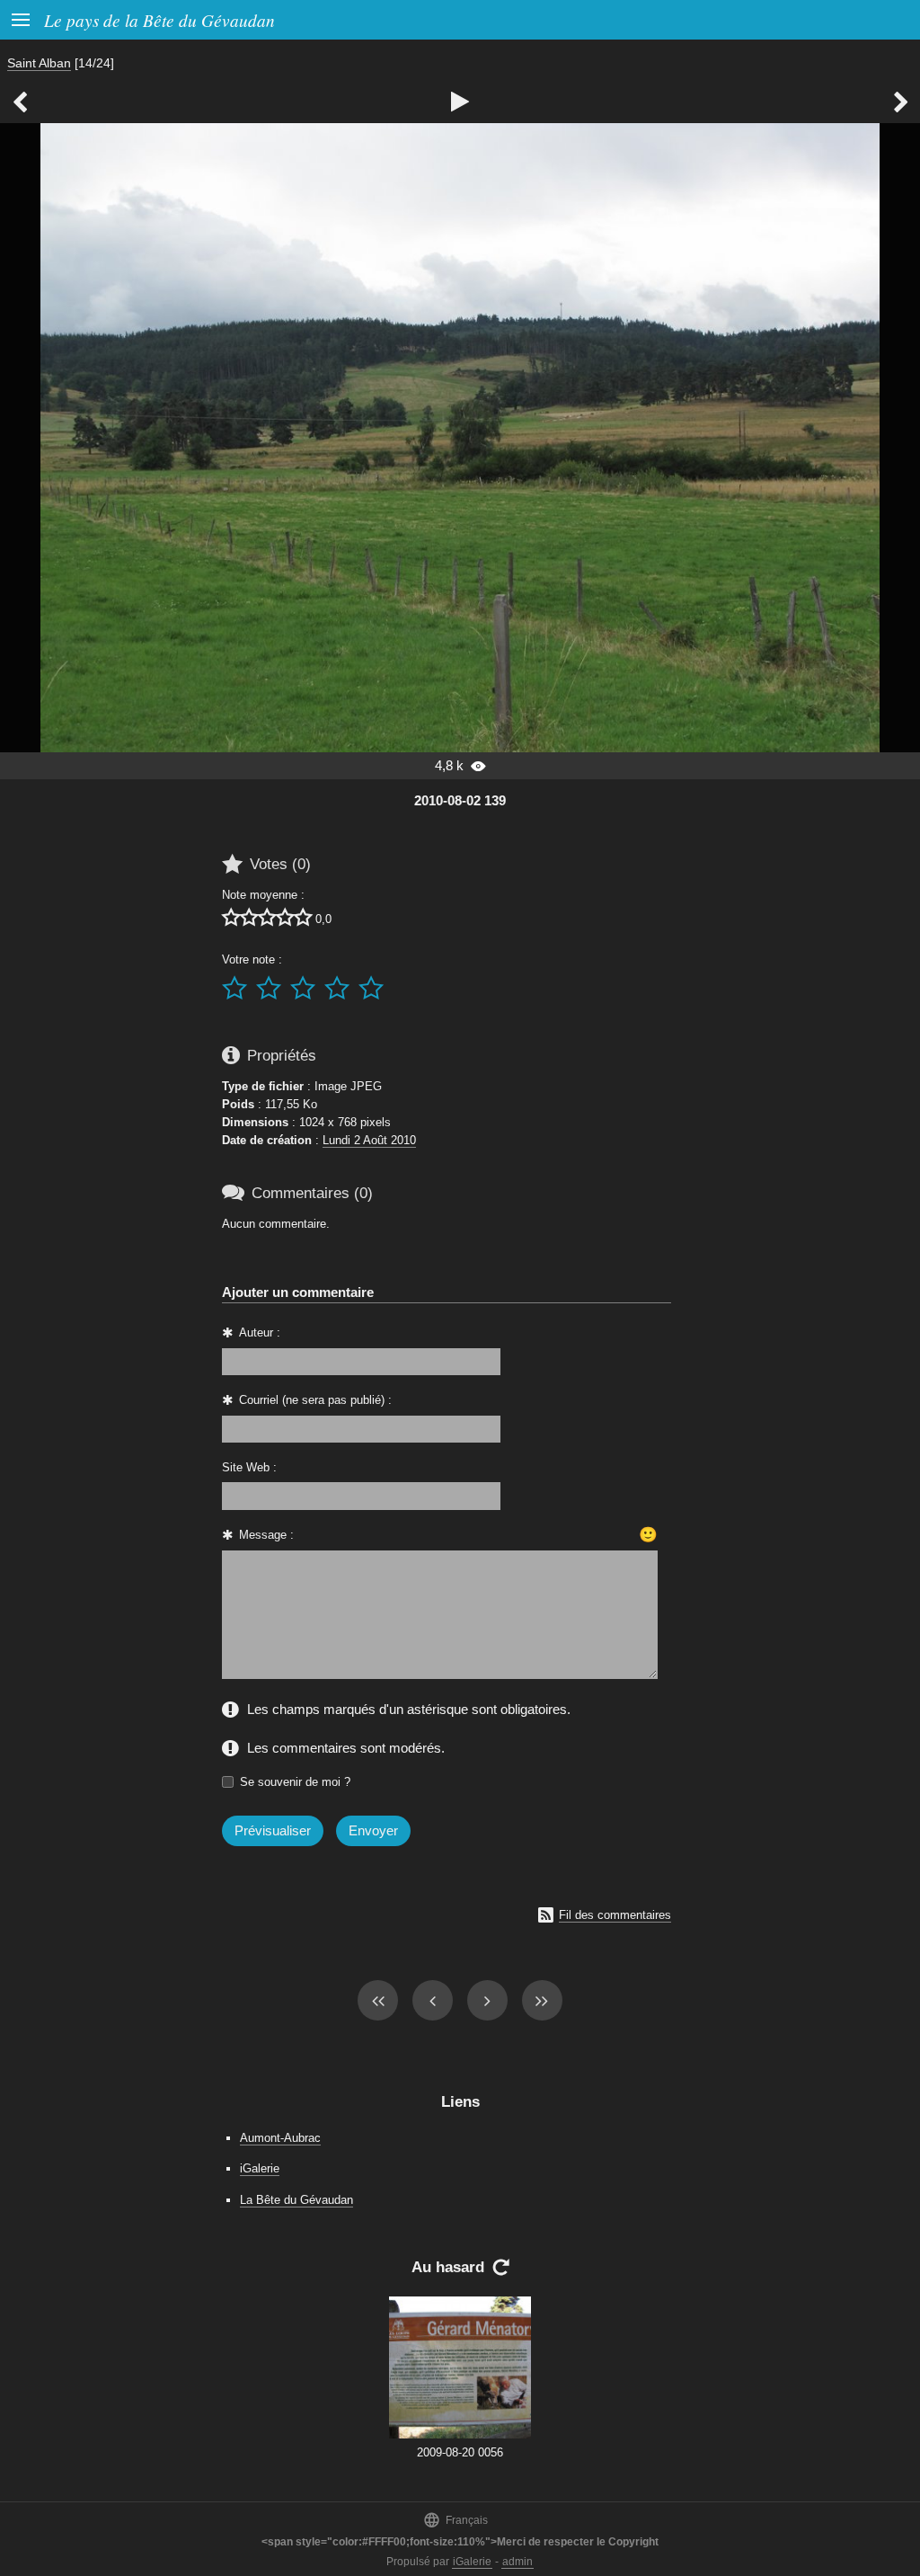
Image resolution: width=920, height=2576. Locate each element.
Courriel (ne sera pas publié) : (315, 1400)
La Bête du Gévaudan (296, 2200)
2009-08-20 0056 (460, 2452)
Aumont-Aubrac (280, 2138)
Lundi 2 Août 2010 (369, 1140)
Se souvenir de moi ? (295, 1782)
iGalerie (260, 2168)
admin (517, 2562)
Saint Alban (39, 63)
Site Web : (249, 1467)
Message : (266, 1535)
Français (456, 2520)
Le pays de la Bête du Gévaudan (159, 20)
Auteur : (260, 1332)
